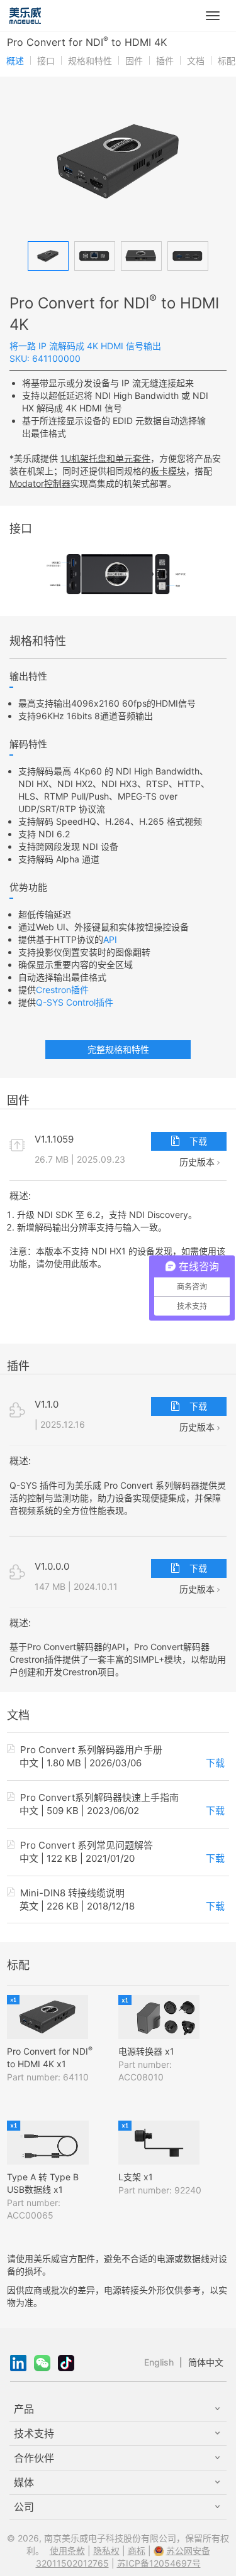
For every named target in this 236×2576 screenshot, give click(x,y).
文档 (196, 61)
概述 (15, 61)
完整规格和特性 (118, 1049)
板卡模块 (168, 471)
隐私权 (106, 2551)
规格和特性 (90, 61)
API (110, 939)
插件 (165, 61)
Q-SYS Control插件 (75, 1002)
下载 (197, 1141)
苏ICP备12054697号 (159, 2563)
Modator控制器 (40, 483)
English (159, 2362)
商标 (137, 2551)
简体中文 (206, 2362)
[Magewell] (25, 16)
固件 (134, 61)
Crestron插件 (62, 990)
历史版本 (198, 1162)
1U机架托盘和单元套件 (105, 458)
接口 (46, 61)
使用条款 (67, 2551)
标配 (227, 61)
